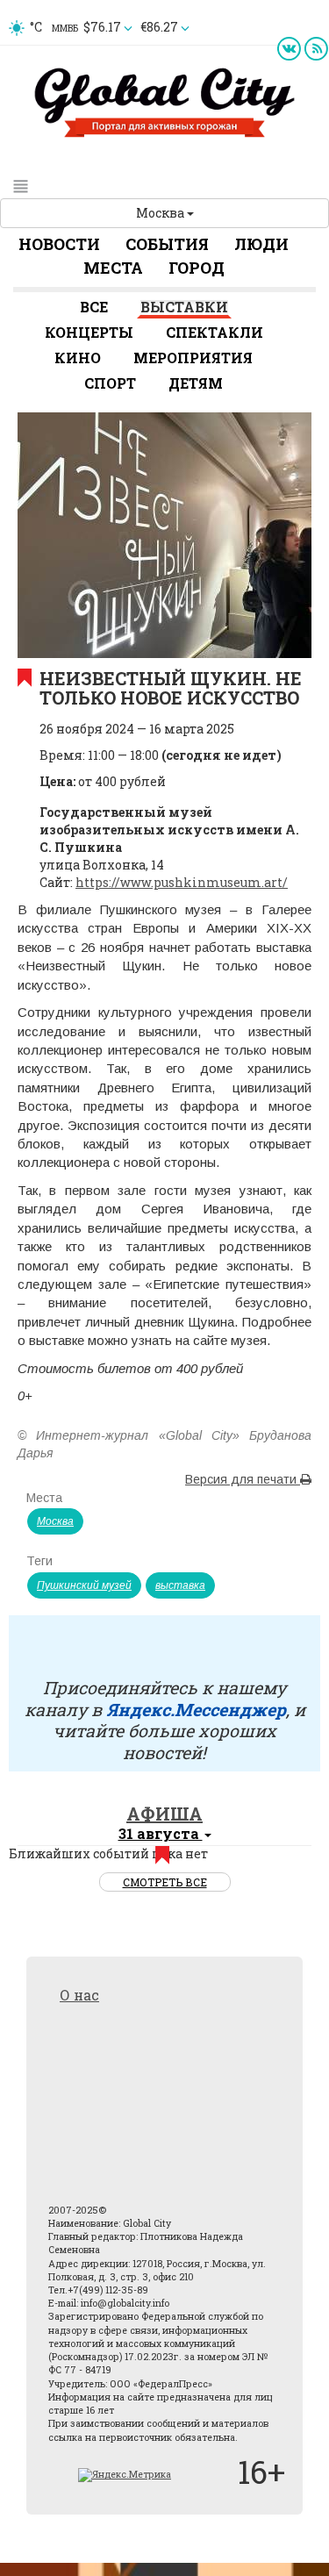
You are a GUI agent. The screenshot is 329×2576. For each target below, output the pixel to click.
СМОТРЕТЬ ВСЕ (165, 1882)
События (167, 244)
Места (113, 268)
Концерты (89, 332)
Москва (161, 213)
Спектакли (215, 332)
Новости (59, 244)
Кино (78, 358)
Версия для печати (243, 1479)
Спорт (110, 383)
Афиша (164, 1814)
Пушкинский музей (84, 1585)
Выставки (184, 307)
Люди (261, 244)
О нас (79, 1995)
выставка (180, 1585)
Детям (196, 383)
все (94, 307)
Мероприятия (193, 358)
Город (197, 268)
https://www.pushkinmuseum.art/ (182, 882)
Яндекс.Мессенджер (196, 1709)
